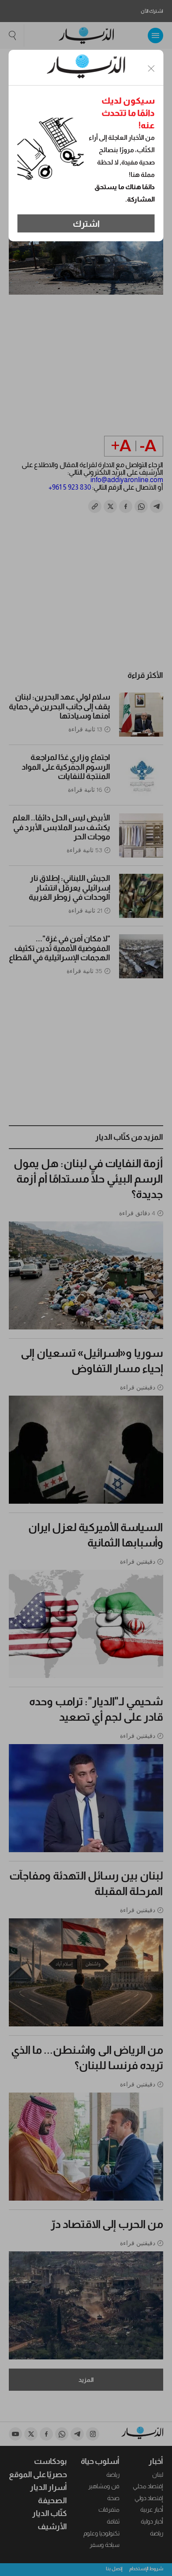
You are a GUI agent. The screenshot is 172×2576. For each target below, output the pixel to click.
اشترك (86, 224)
